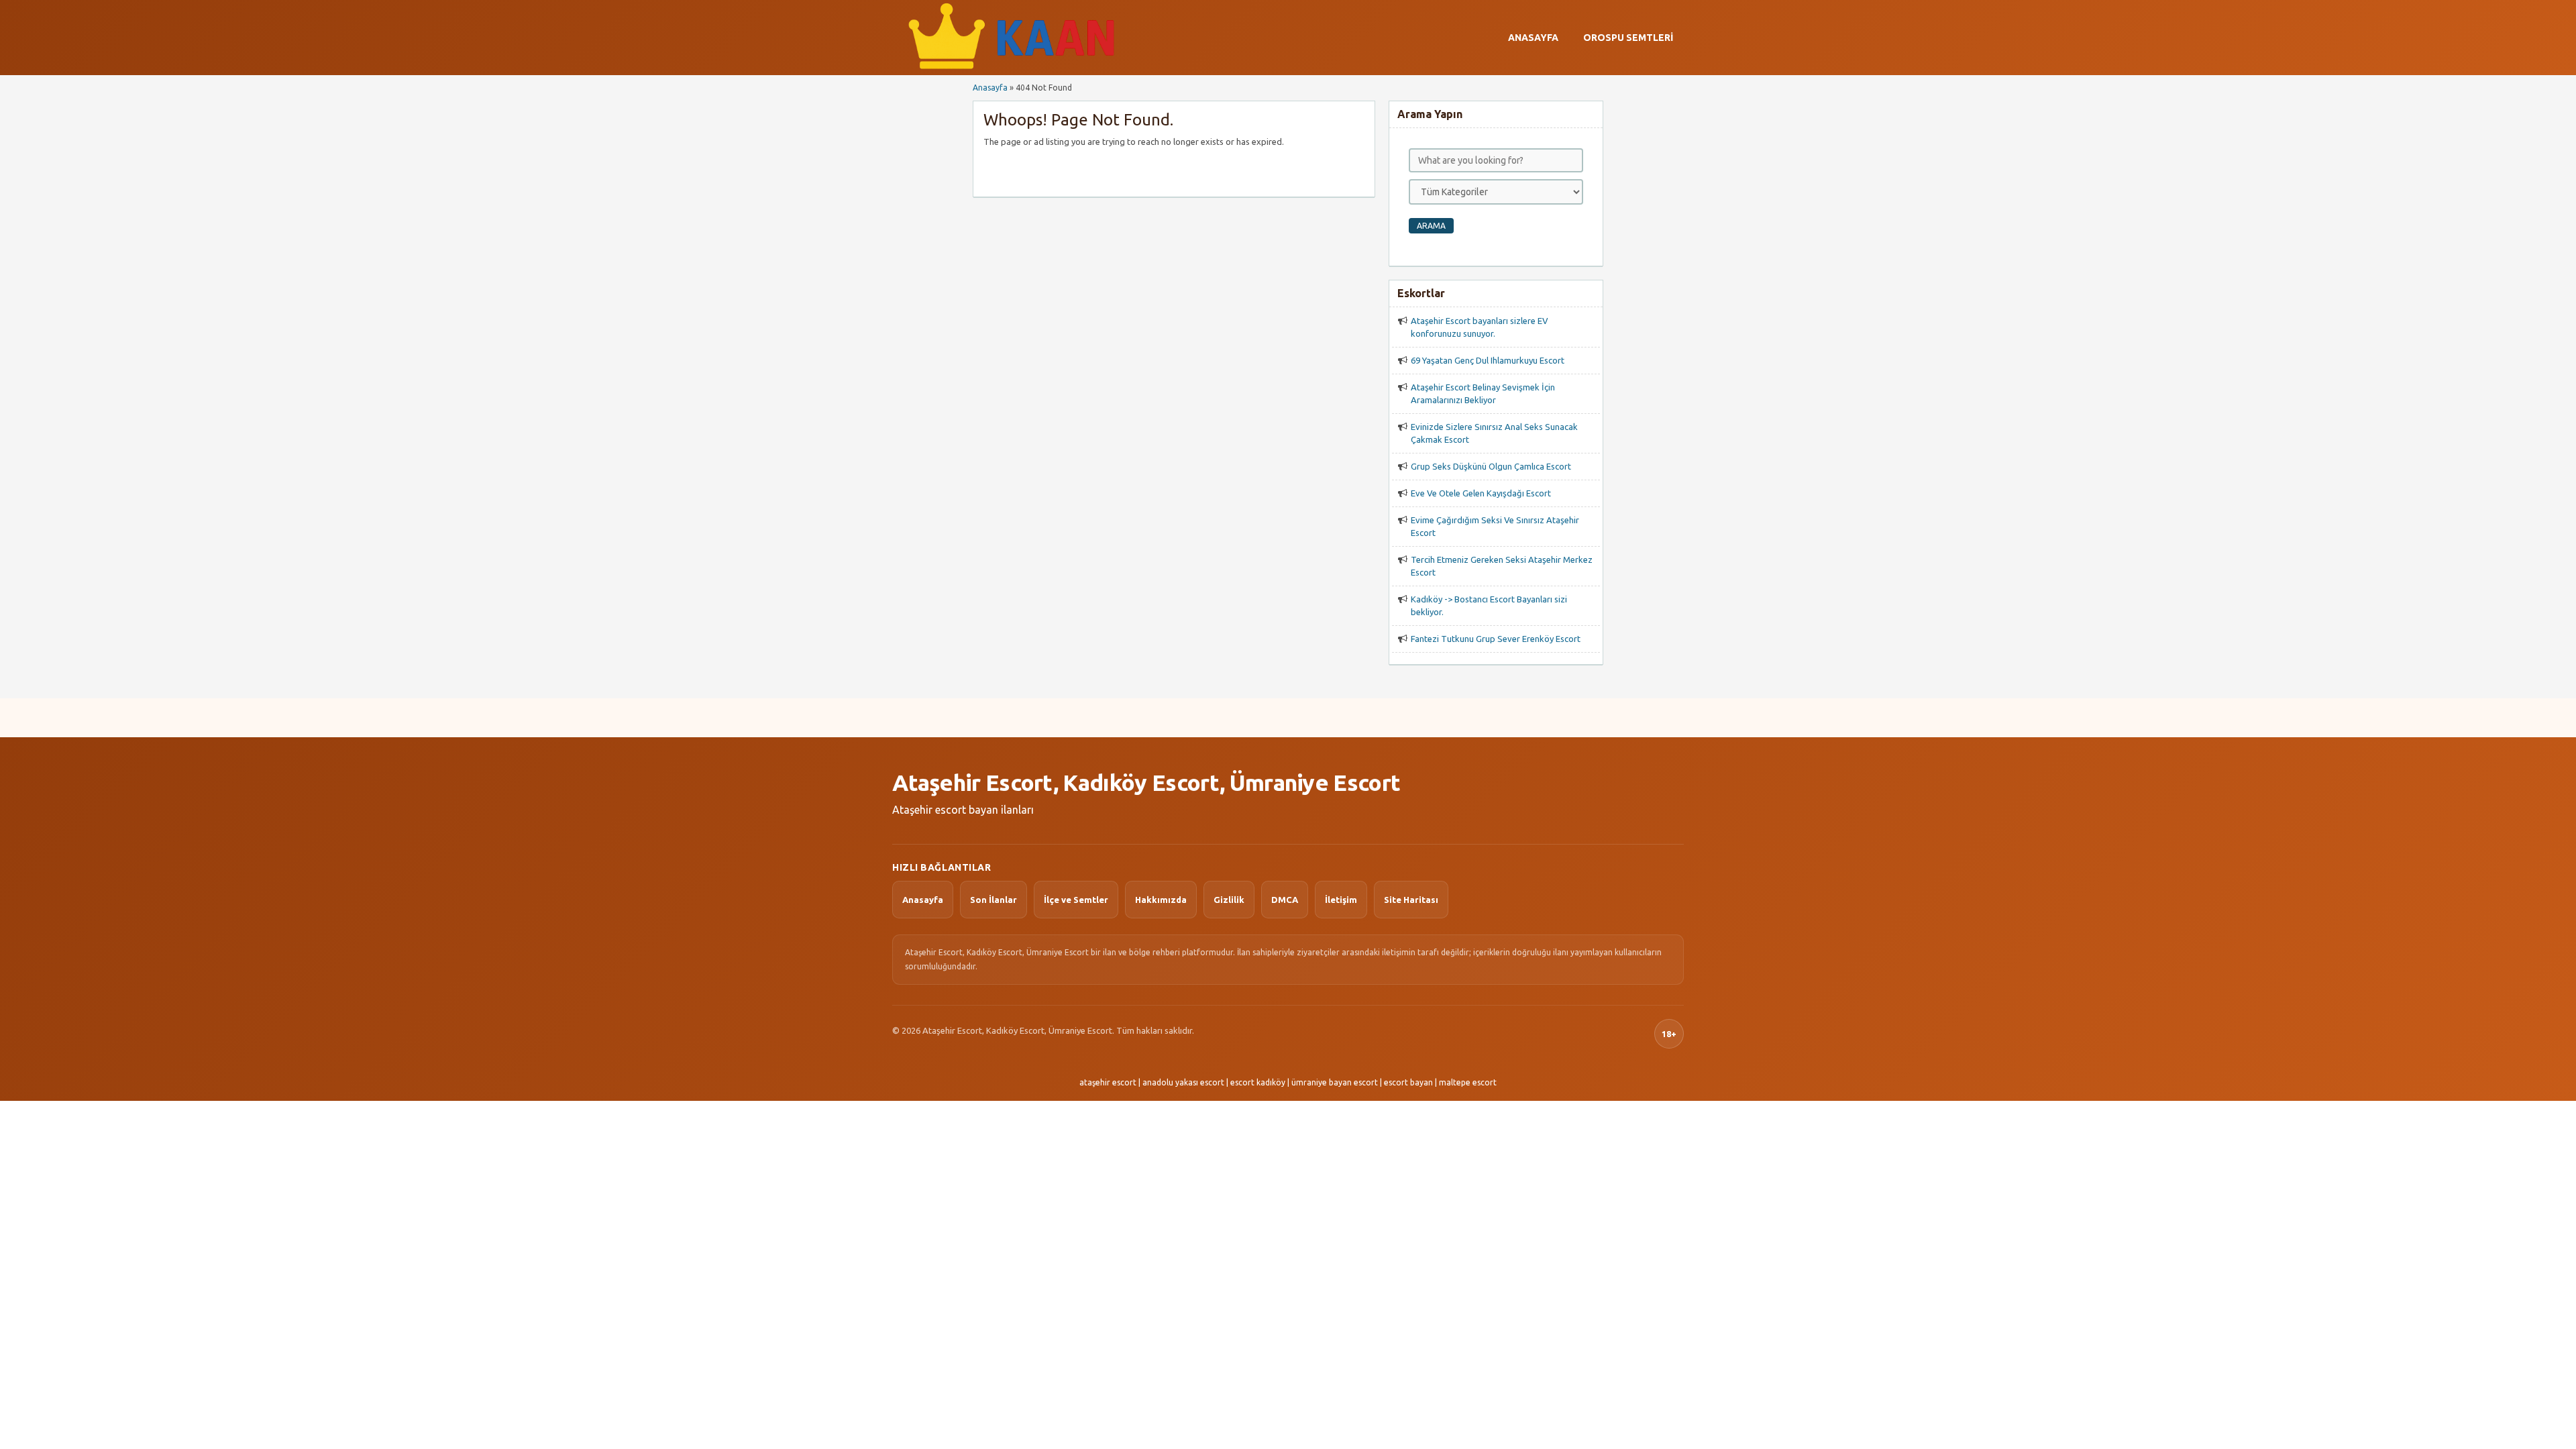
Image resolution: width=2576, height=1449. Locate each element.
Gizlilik (1229, 900)
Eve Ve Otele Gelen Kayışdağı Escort (1481, 493)
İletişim (1341, 900)
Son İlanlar (994, 900)
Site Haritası (1411, 900)
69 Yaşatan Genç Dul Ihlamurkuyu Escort (1488, 360)
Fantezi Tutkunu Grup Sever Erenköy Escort (1496, 639)
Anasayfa (1533, 38)
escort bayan (1408, 1082)
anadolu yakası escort (1183, 1082)
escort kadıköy (1258, 1082)
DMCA (1285, 900)
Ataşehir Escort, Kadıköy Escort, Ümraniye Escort (1146, 782)
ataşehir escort (1108, 1082)
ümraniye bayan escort (1335, 1082)
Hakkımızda (1161, 900)
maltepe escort (1468, 1082)
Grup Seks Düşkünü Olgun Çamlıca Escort (1491, 466)
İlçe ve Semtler (1076, 900)
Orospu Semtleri (1628, 38)
